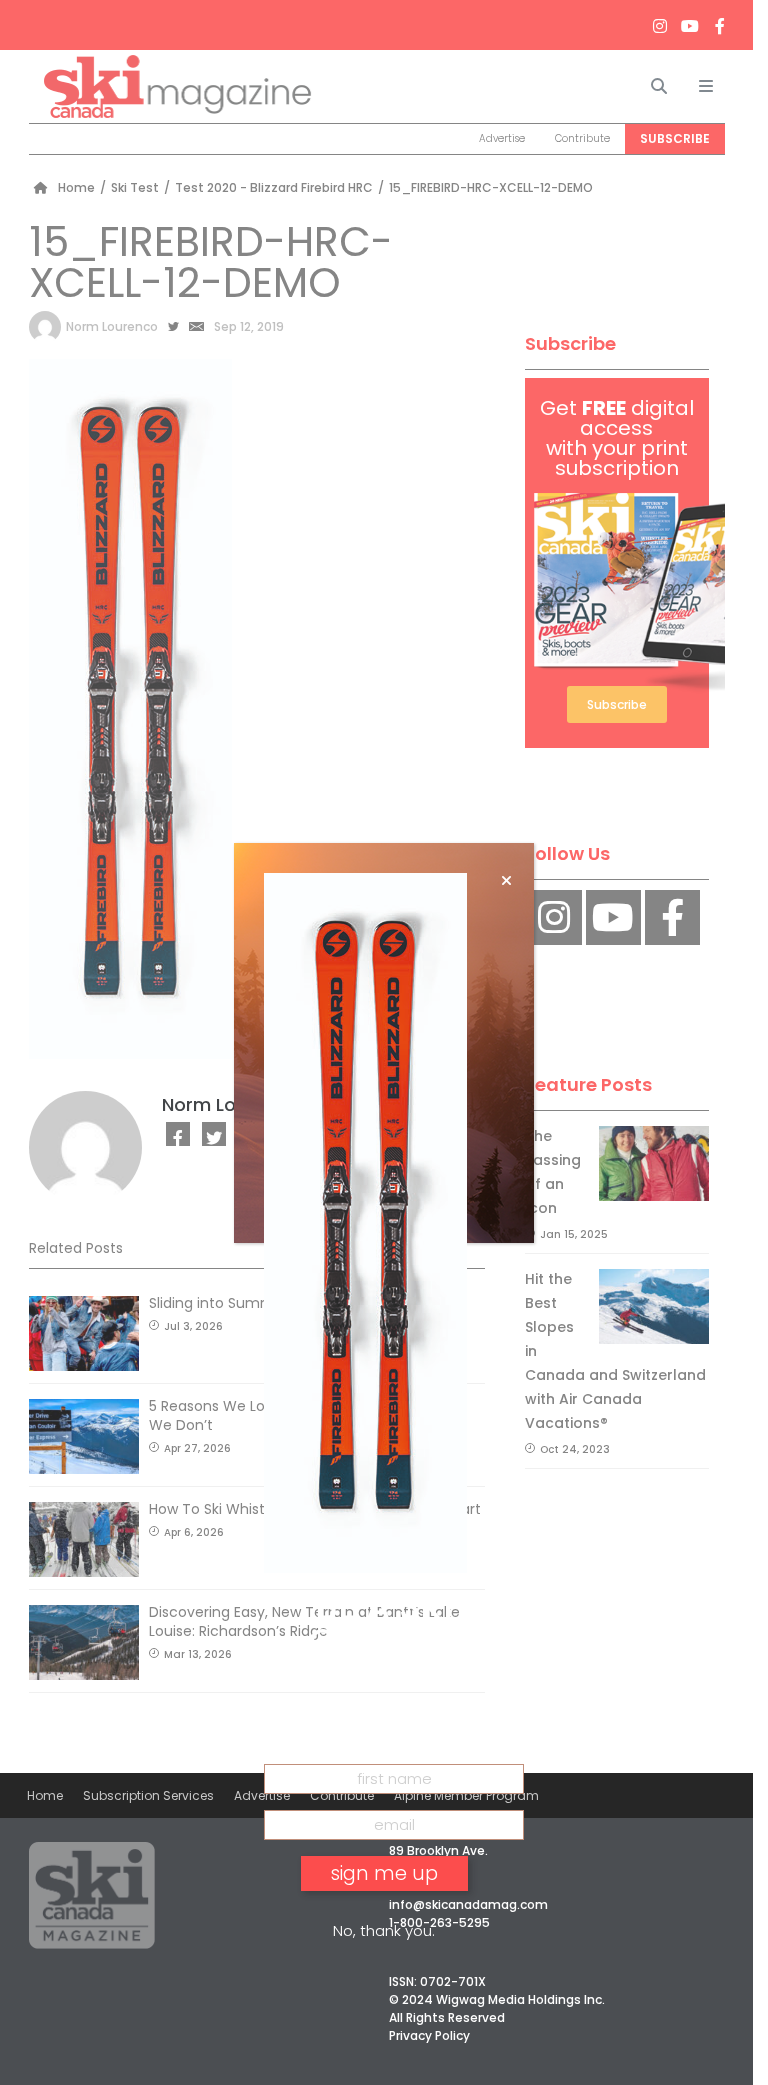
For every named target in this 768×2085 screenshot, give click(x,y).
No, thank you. (384, 1930)
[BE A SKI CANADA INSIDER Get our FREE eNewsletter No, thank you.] (384, 1043)
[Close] (506, 881)
